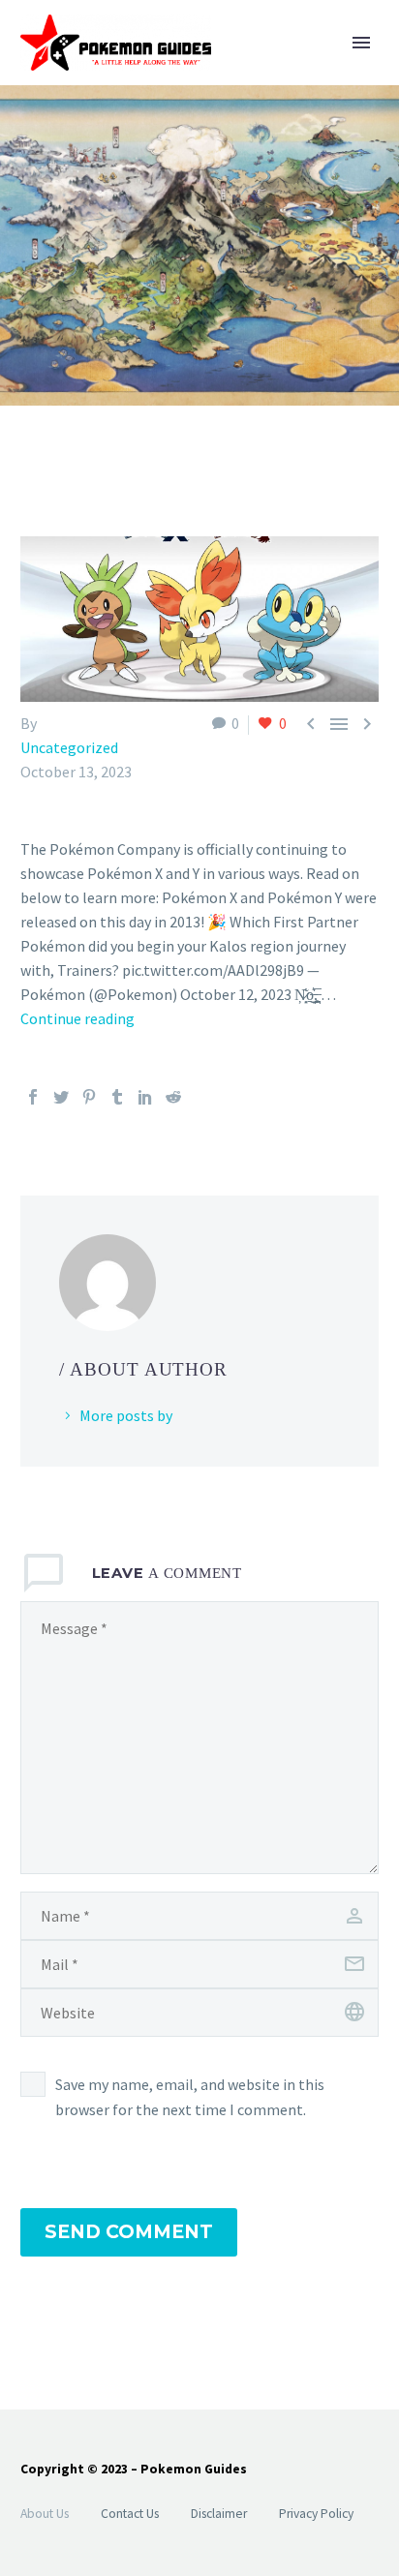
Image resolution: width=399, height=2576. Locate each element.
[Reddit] (173, 1097)
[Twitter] (61, 1097)
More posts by (126, 1415)
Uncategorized (69, 747)
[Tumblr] (117, 1097)
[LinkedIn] (145, 1097)
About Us (45, 2514)
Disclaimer (219, 2514)
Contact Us (130, 2514)
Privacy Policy (316, 2514)
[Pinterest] (89, 1097)
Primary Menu (361, 43)
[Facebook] (33, 1097)
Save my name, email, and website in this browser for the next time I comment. (190, 2097)
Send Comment (129, 2232)
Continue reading (77, 1018)
